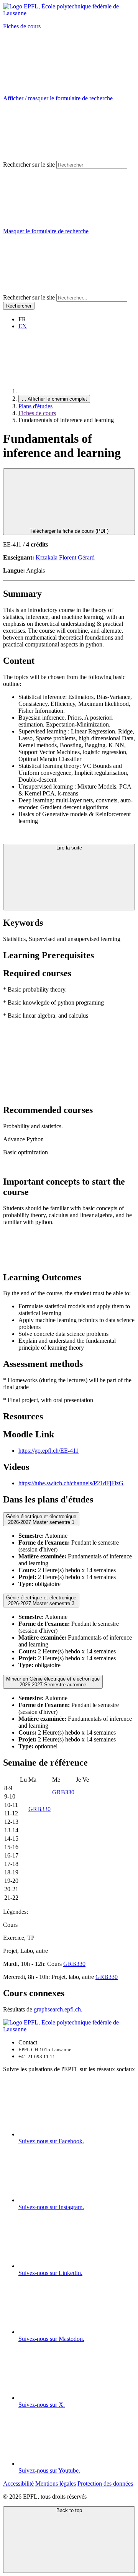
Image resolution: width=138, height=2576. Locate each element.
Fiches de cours (22, 26)
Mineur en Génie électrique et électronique (53, 1682)
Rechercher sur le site (29, 164)
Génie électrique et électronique (41, 1519)
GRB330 (63, 1792)
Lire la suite (69, 848)
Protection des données (105, 2484)
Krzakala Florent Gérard (65, 557)
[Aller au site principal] (76, 391)
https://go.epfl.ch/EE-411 (48, 1451)
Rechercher (19, 306)
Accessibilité (18, 2484)
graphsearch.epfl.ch (57, 2009)
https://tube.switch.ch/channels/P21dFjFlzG (71, 1483)
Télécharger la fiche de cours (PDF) (69, 531)
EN (23, 326)
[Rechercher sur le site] (61, 290)
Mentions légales (56, 2484)
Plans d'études (35, 406)
